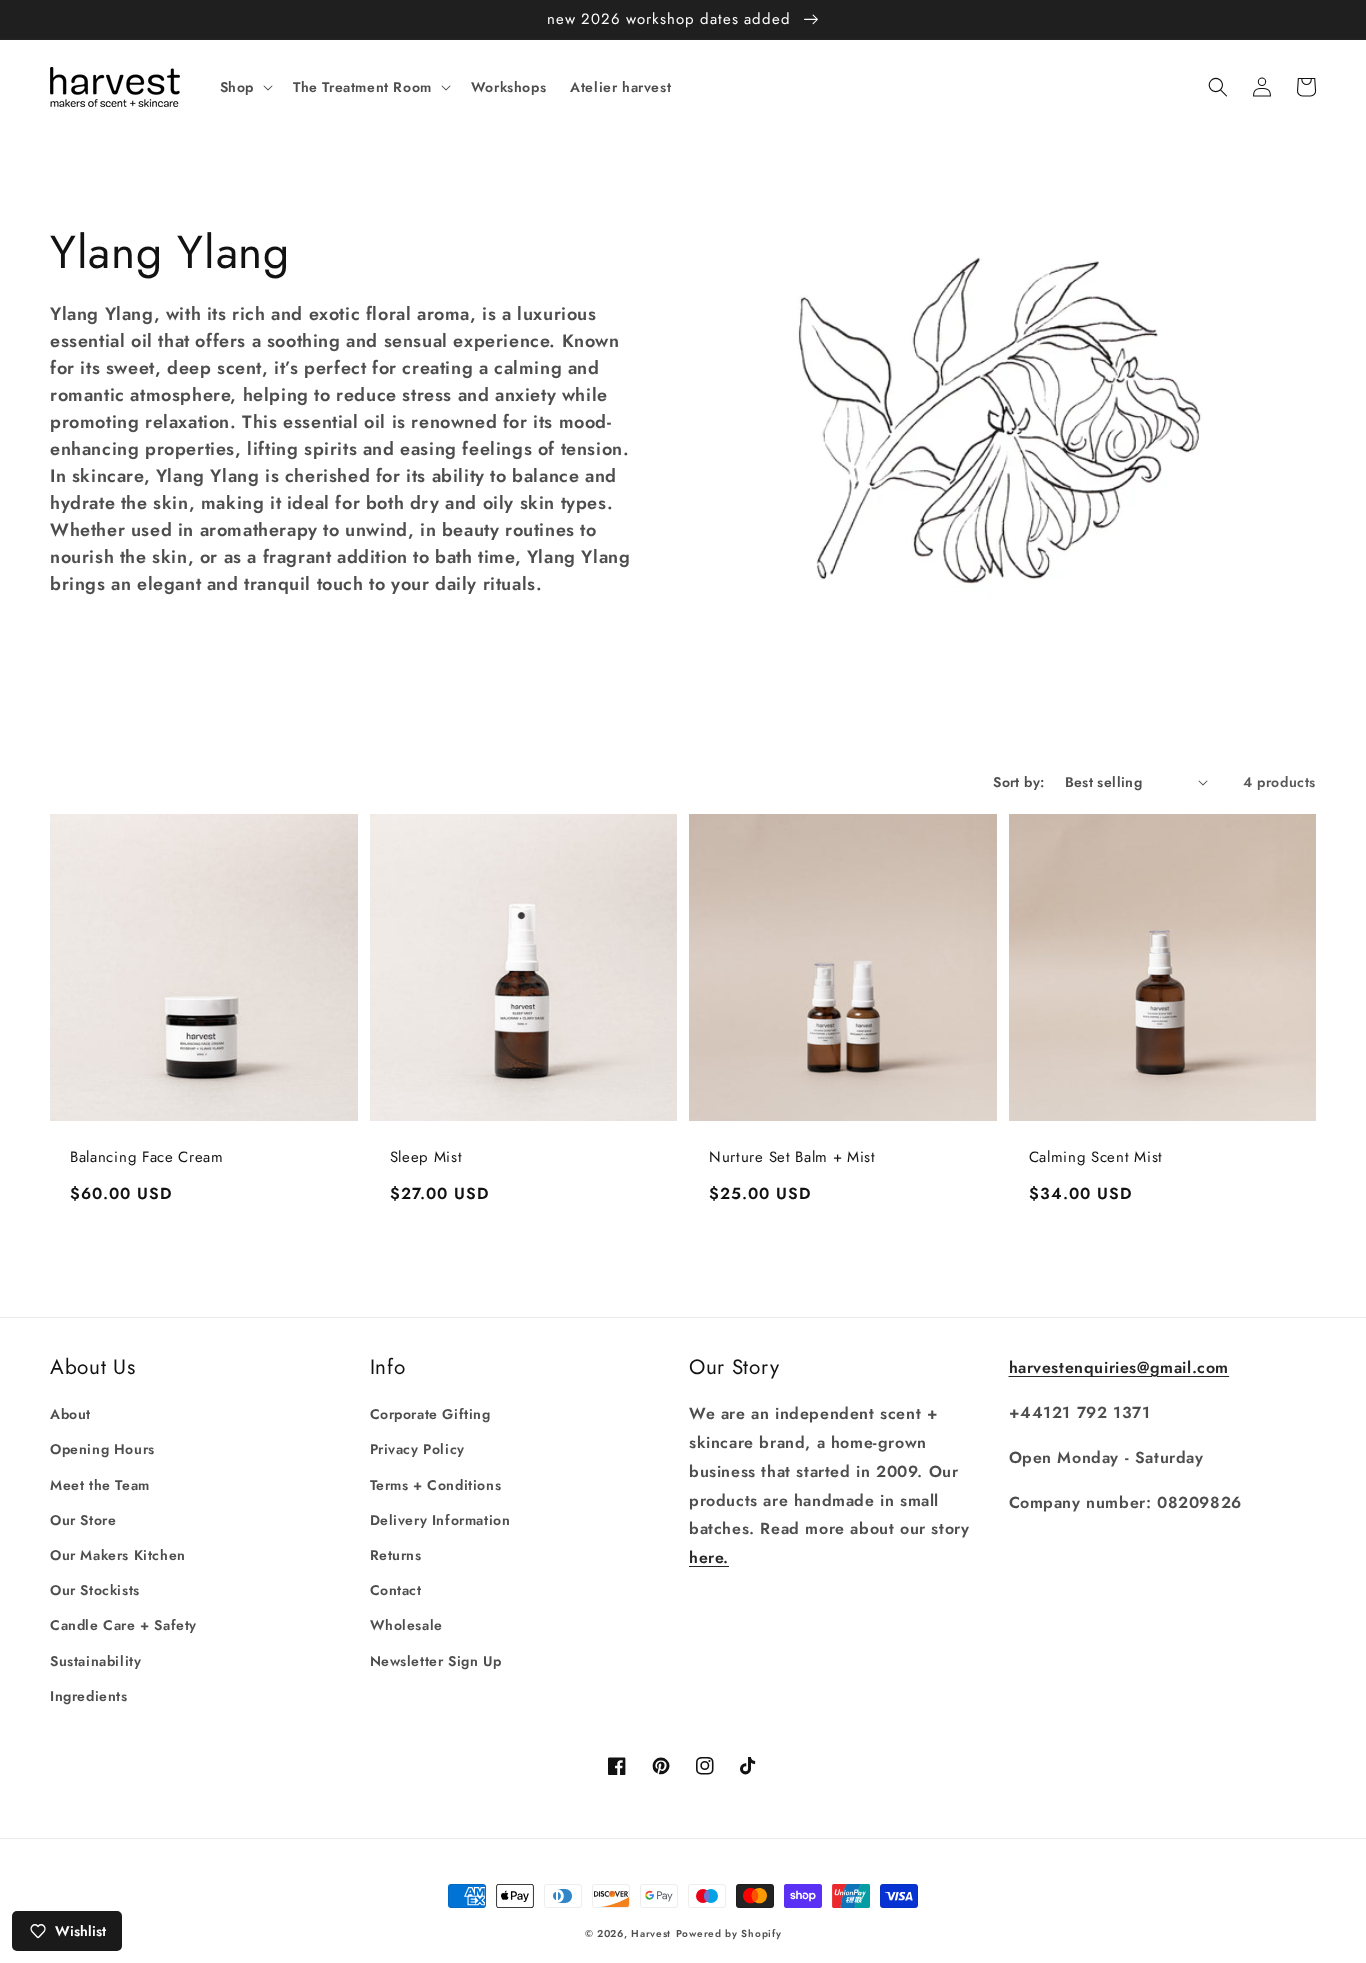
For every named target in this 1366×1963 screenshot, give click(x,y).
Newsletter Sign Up (436, 1661)
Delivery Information (440, 1520)
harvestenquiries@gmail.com (1119, 1367)
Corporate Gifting (430, 1414)
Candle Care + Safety (123, 1625)
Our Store (83, 1520)
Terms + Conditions (436, 1485)
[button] (244, 87)
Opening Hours (102, 1449)
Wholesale (406, 1625)
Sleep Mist (426, 1157)
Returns (396, 1555)
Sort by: (1018, 782)
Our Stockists (95, 1590)
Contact (396, 1590)
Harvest (651, 1933)
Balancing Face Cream (147, 1157)
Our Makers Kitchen (118, 1555)
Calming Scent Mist (1096, 1157)
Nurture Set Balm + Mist (792, 1157)
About (70, 1414)
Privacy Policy (417, 1449)
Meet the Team (100, 1485)
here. (709, 1557)
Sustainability (95, 1661)
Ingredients (89, 1696)
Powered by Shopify (729, 1933)
